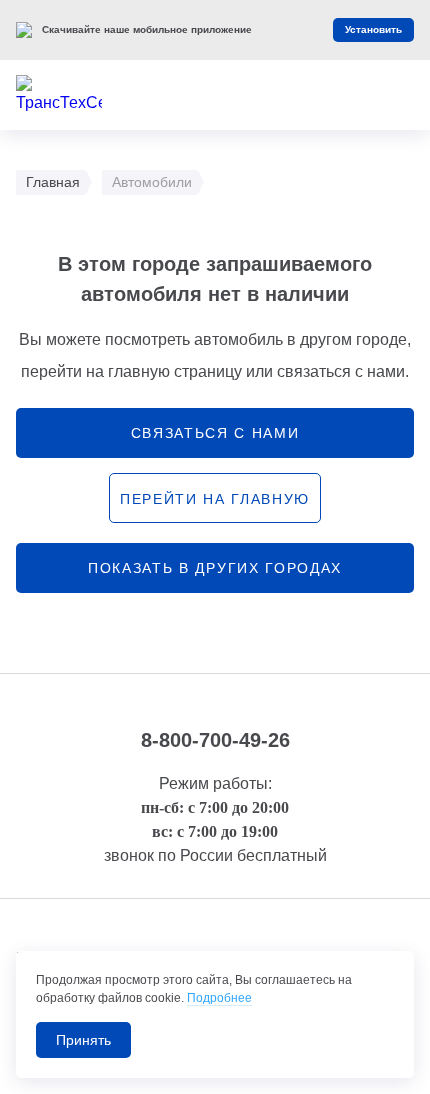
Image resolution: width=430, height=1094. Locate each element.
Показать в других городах (215, 568)
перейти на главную (215, 499)
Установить (373, 29)
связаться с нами (215, 433)
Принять (83, 1040)
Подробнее (219, 998)
